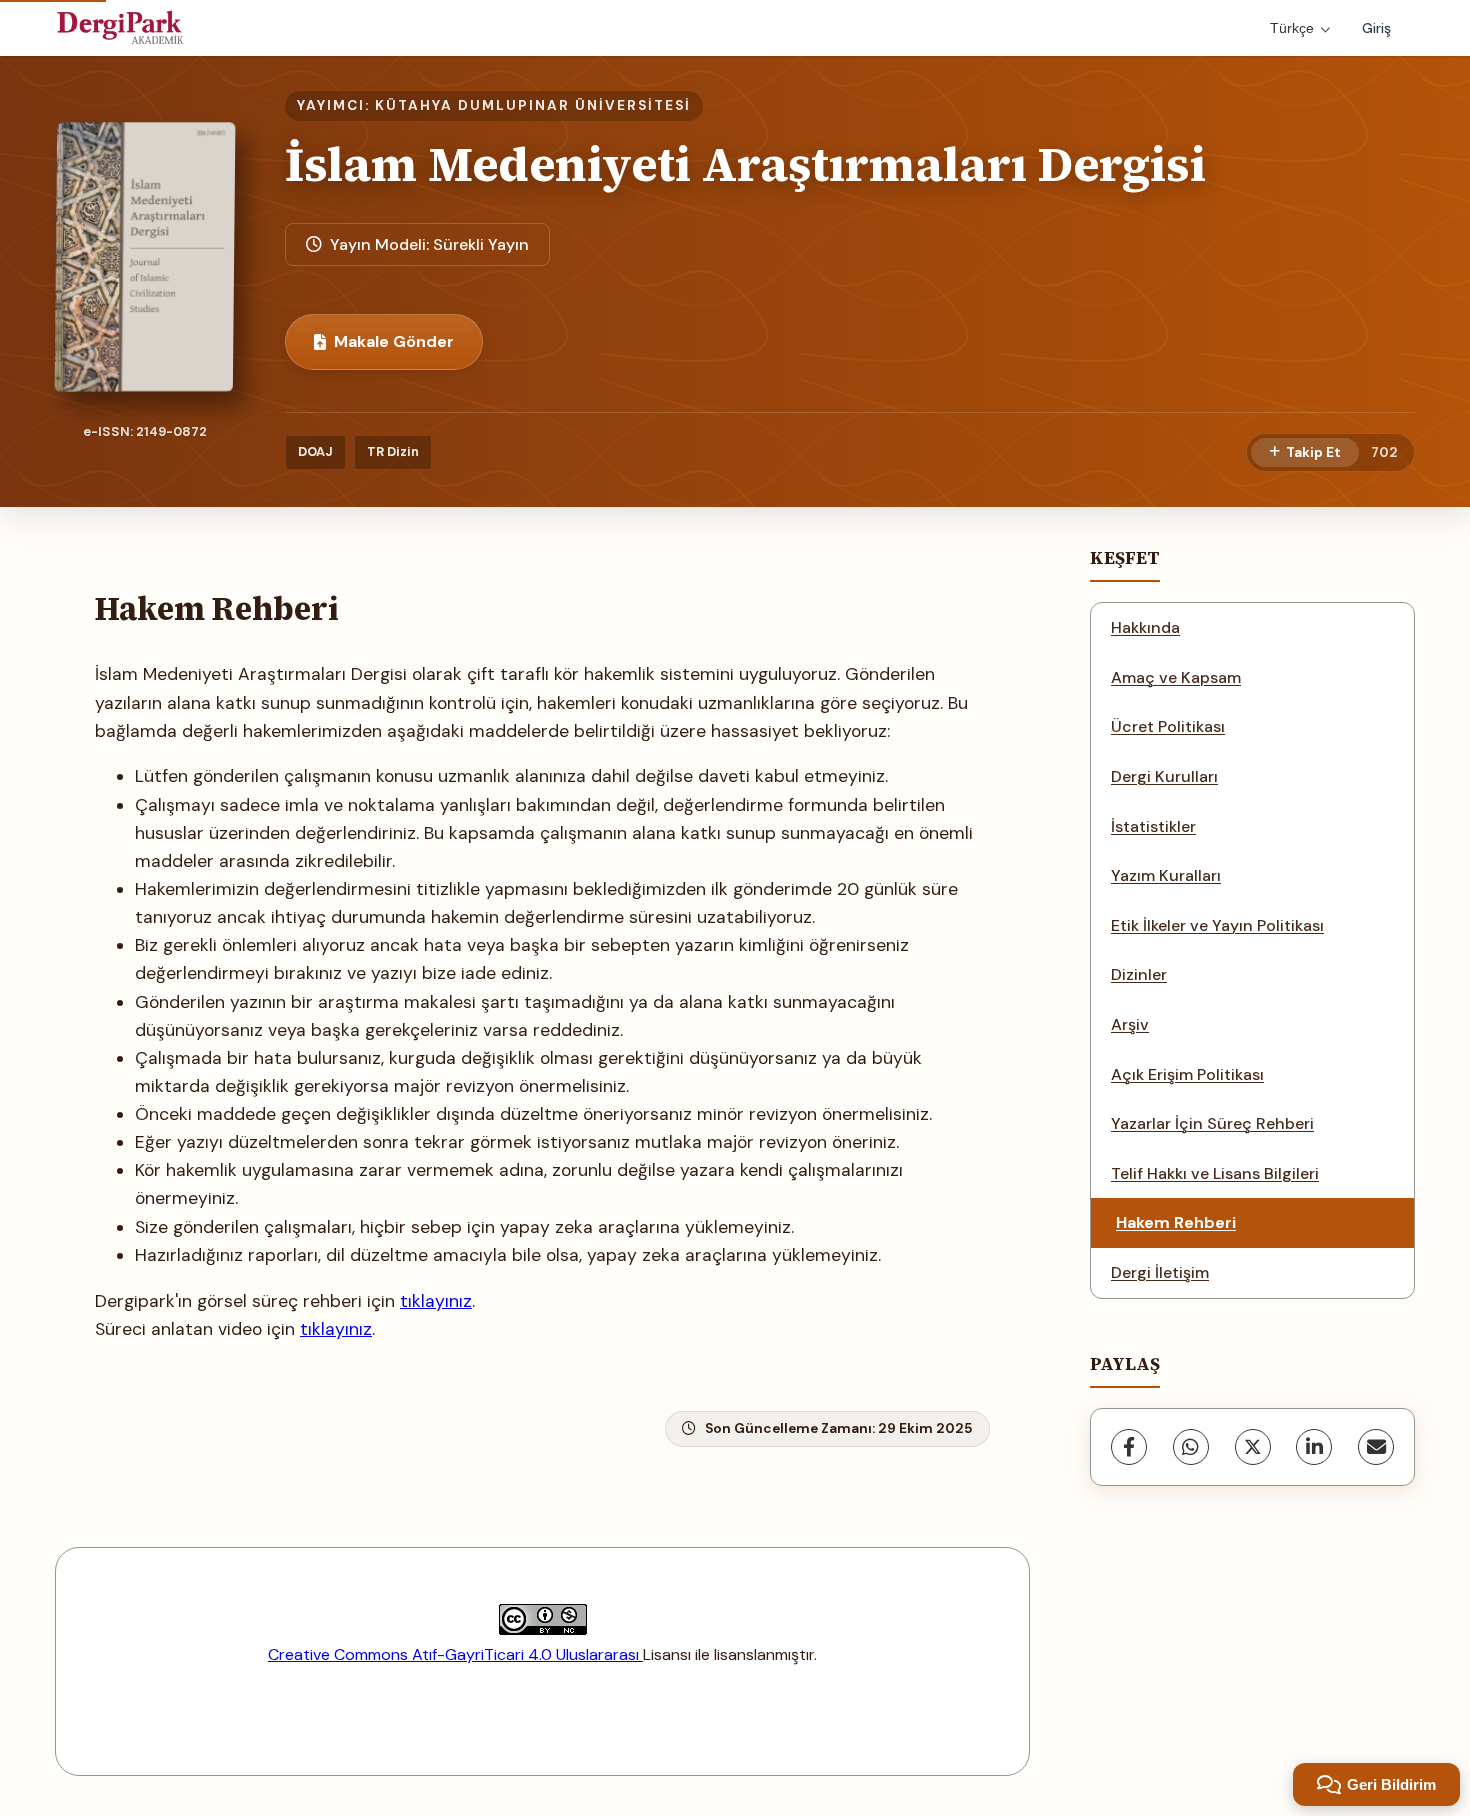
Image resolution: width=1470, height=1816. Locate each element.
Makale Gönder (394, 341)
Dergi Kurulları (1164, 776)
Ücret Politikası (1168, 726)
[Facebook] (1129, 1447)
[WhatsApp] (1191, 1447)
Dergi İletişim (1160, 1272)
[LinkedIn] (1314, 1447)
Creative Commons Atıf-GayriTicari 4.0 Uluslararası (455, 1654)
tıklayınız (436, 1301)
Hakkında (1145, 627)
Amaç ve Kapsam (1176, 677)
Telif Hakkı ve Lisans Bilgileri (1215, 1173)
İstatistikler (1153, 826)
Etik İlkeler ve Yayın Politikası (1217, 925)
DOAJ (315, 451)
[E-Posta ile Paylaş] (1376, 1447)
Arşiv (1130, 1024)
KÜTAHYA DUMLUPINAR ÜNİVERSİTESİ (533, 105)
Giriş (1376, 28)
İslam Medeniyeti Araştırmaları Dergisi (745, 164)
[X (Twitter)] (1253, 1447)
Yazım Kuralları (1166, 875)
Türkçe (1292, 28)
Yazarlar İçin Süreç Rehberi (1212, 1123)
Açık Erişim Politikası (1187, 1074)
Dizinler (1139, 974)
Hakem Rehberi (1176, 1222)
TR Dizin (393, 451)
